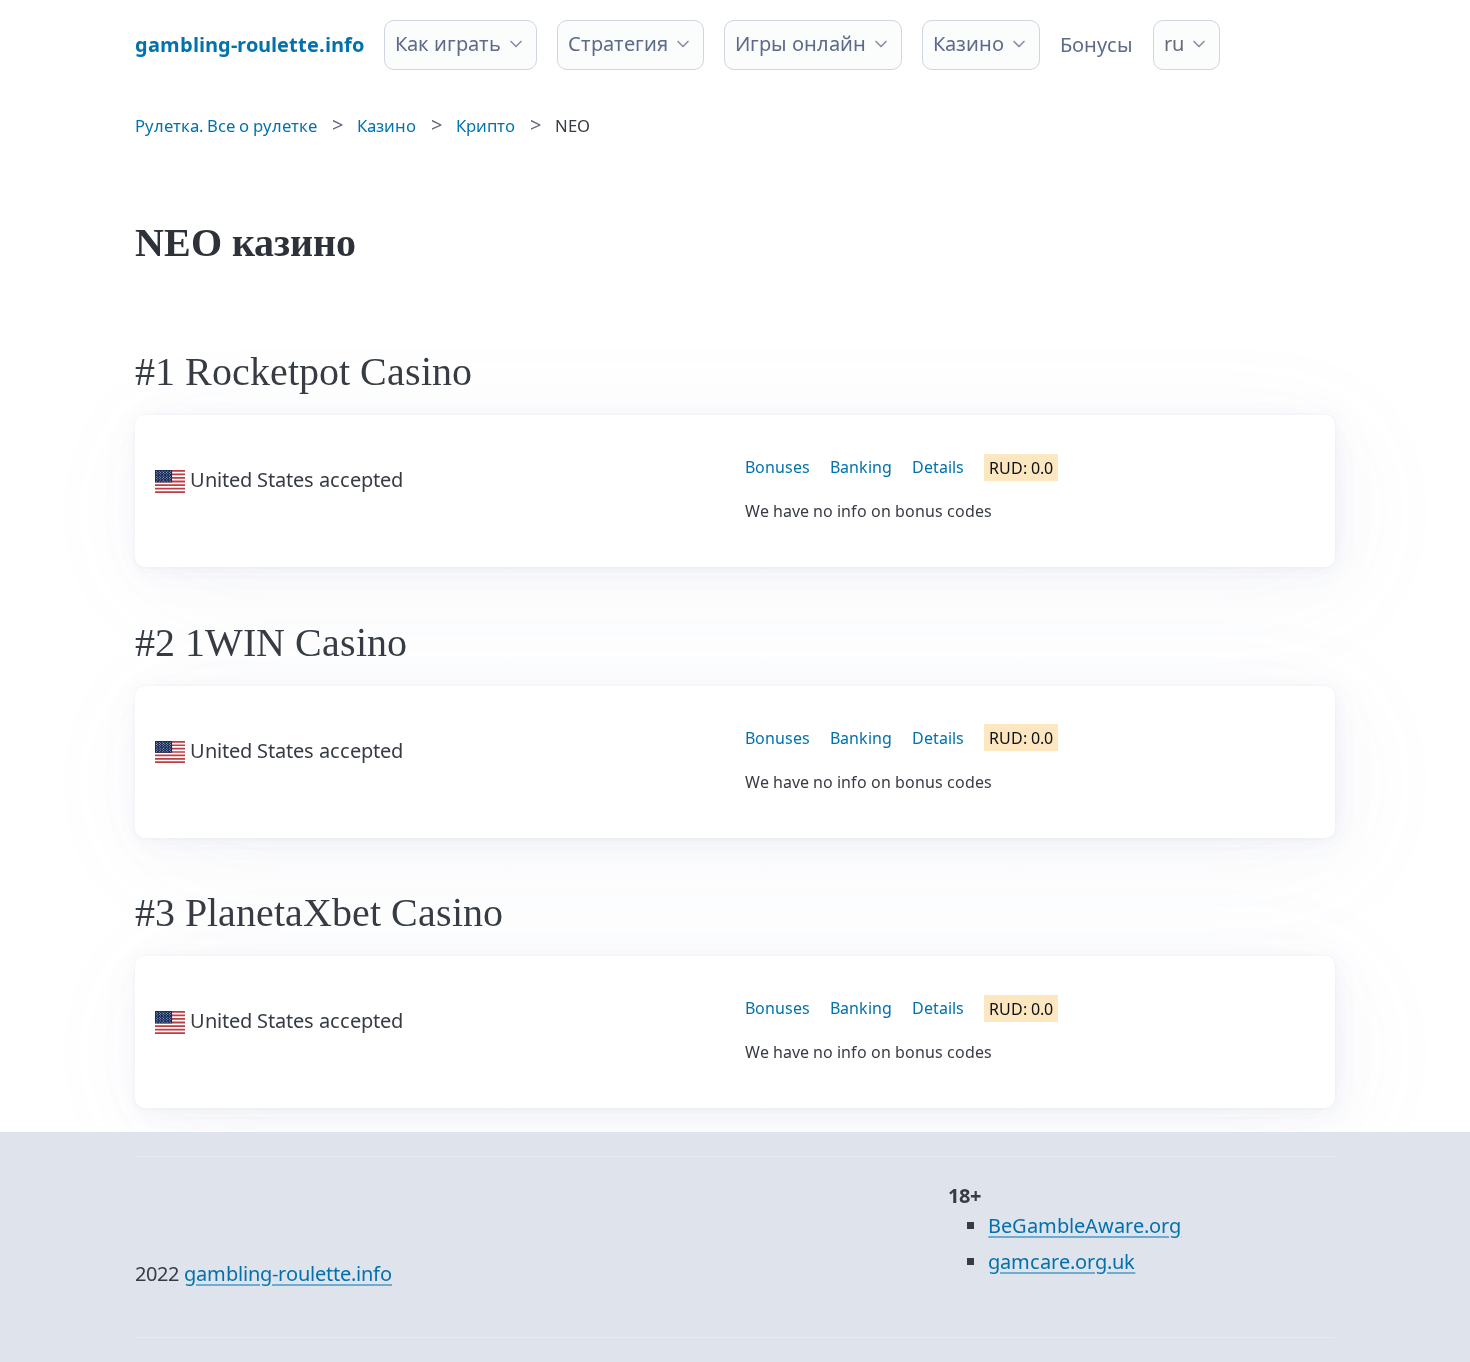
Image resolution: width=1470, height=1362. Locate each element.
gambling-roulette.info (288, 1273)
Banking (861, 467)
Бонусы (1096, 44)
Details (938, 467)
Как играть (448, 43)
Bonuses (777, 467)
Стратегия (618, 43)
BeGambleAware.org (1084, 1225)
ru (1174, 43)
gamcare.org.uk (1061, 1261)
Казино (968, 43)
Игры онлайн (800, 43)
